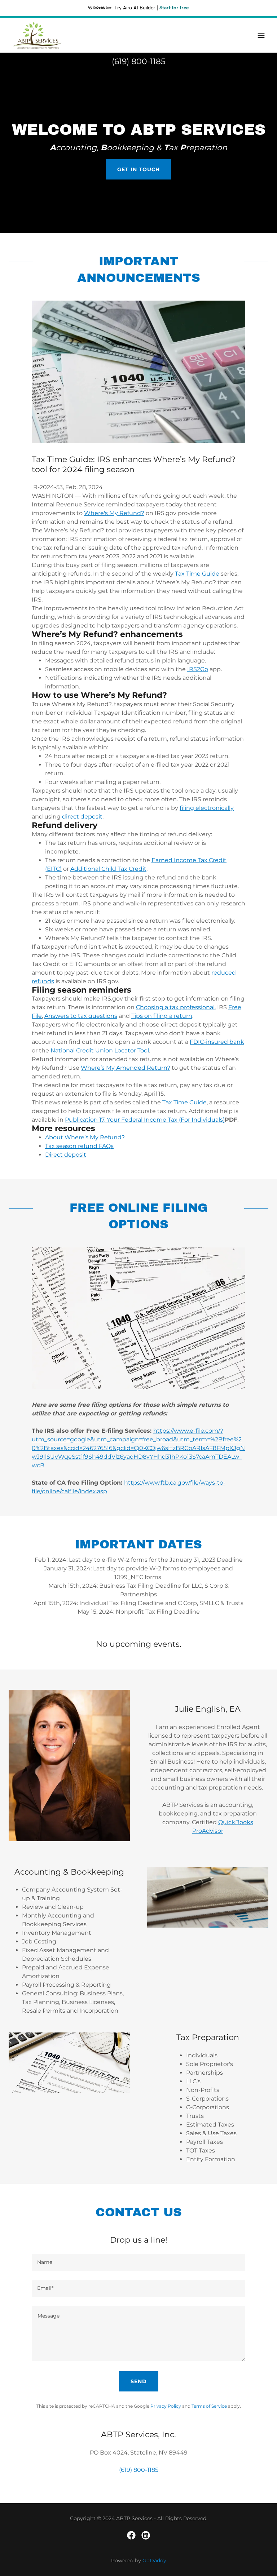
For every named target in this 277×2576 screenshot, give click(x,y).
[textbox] (138, 2262)
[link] (37, 35)
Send (139, 2381)
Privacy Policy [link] (166, 2406)
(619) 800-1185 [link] (138, 61)
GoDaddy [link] (154, 2561)
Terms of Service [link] (209, 2406)
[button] (261, 35)
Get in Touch (138, 169)
